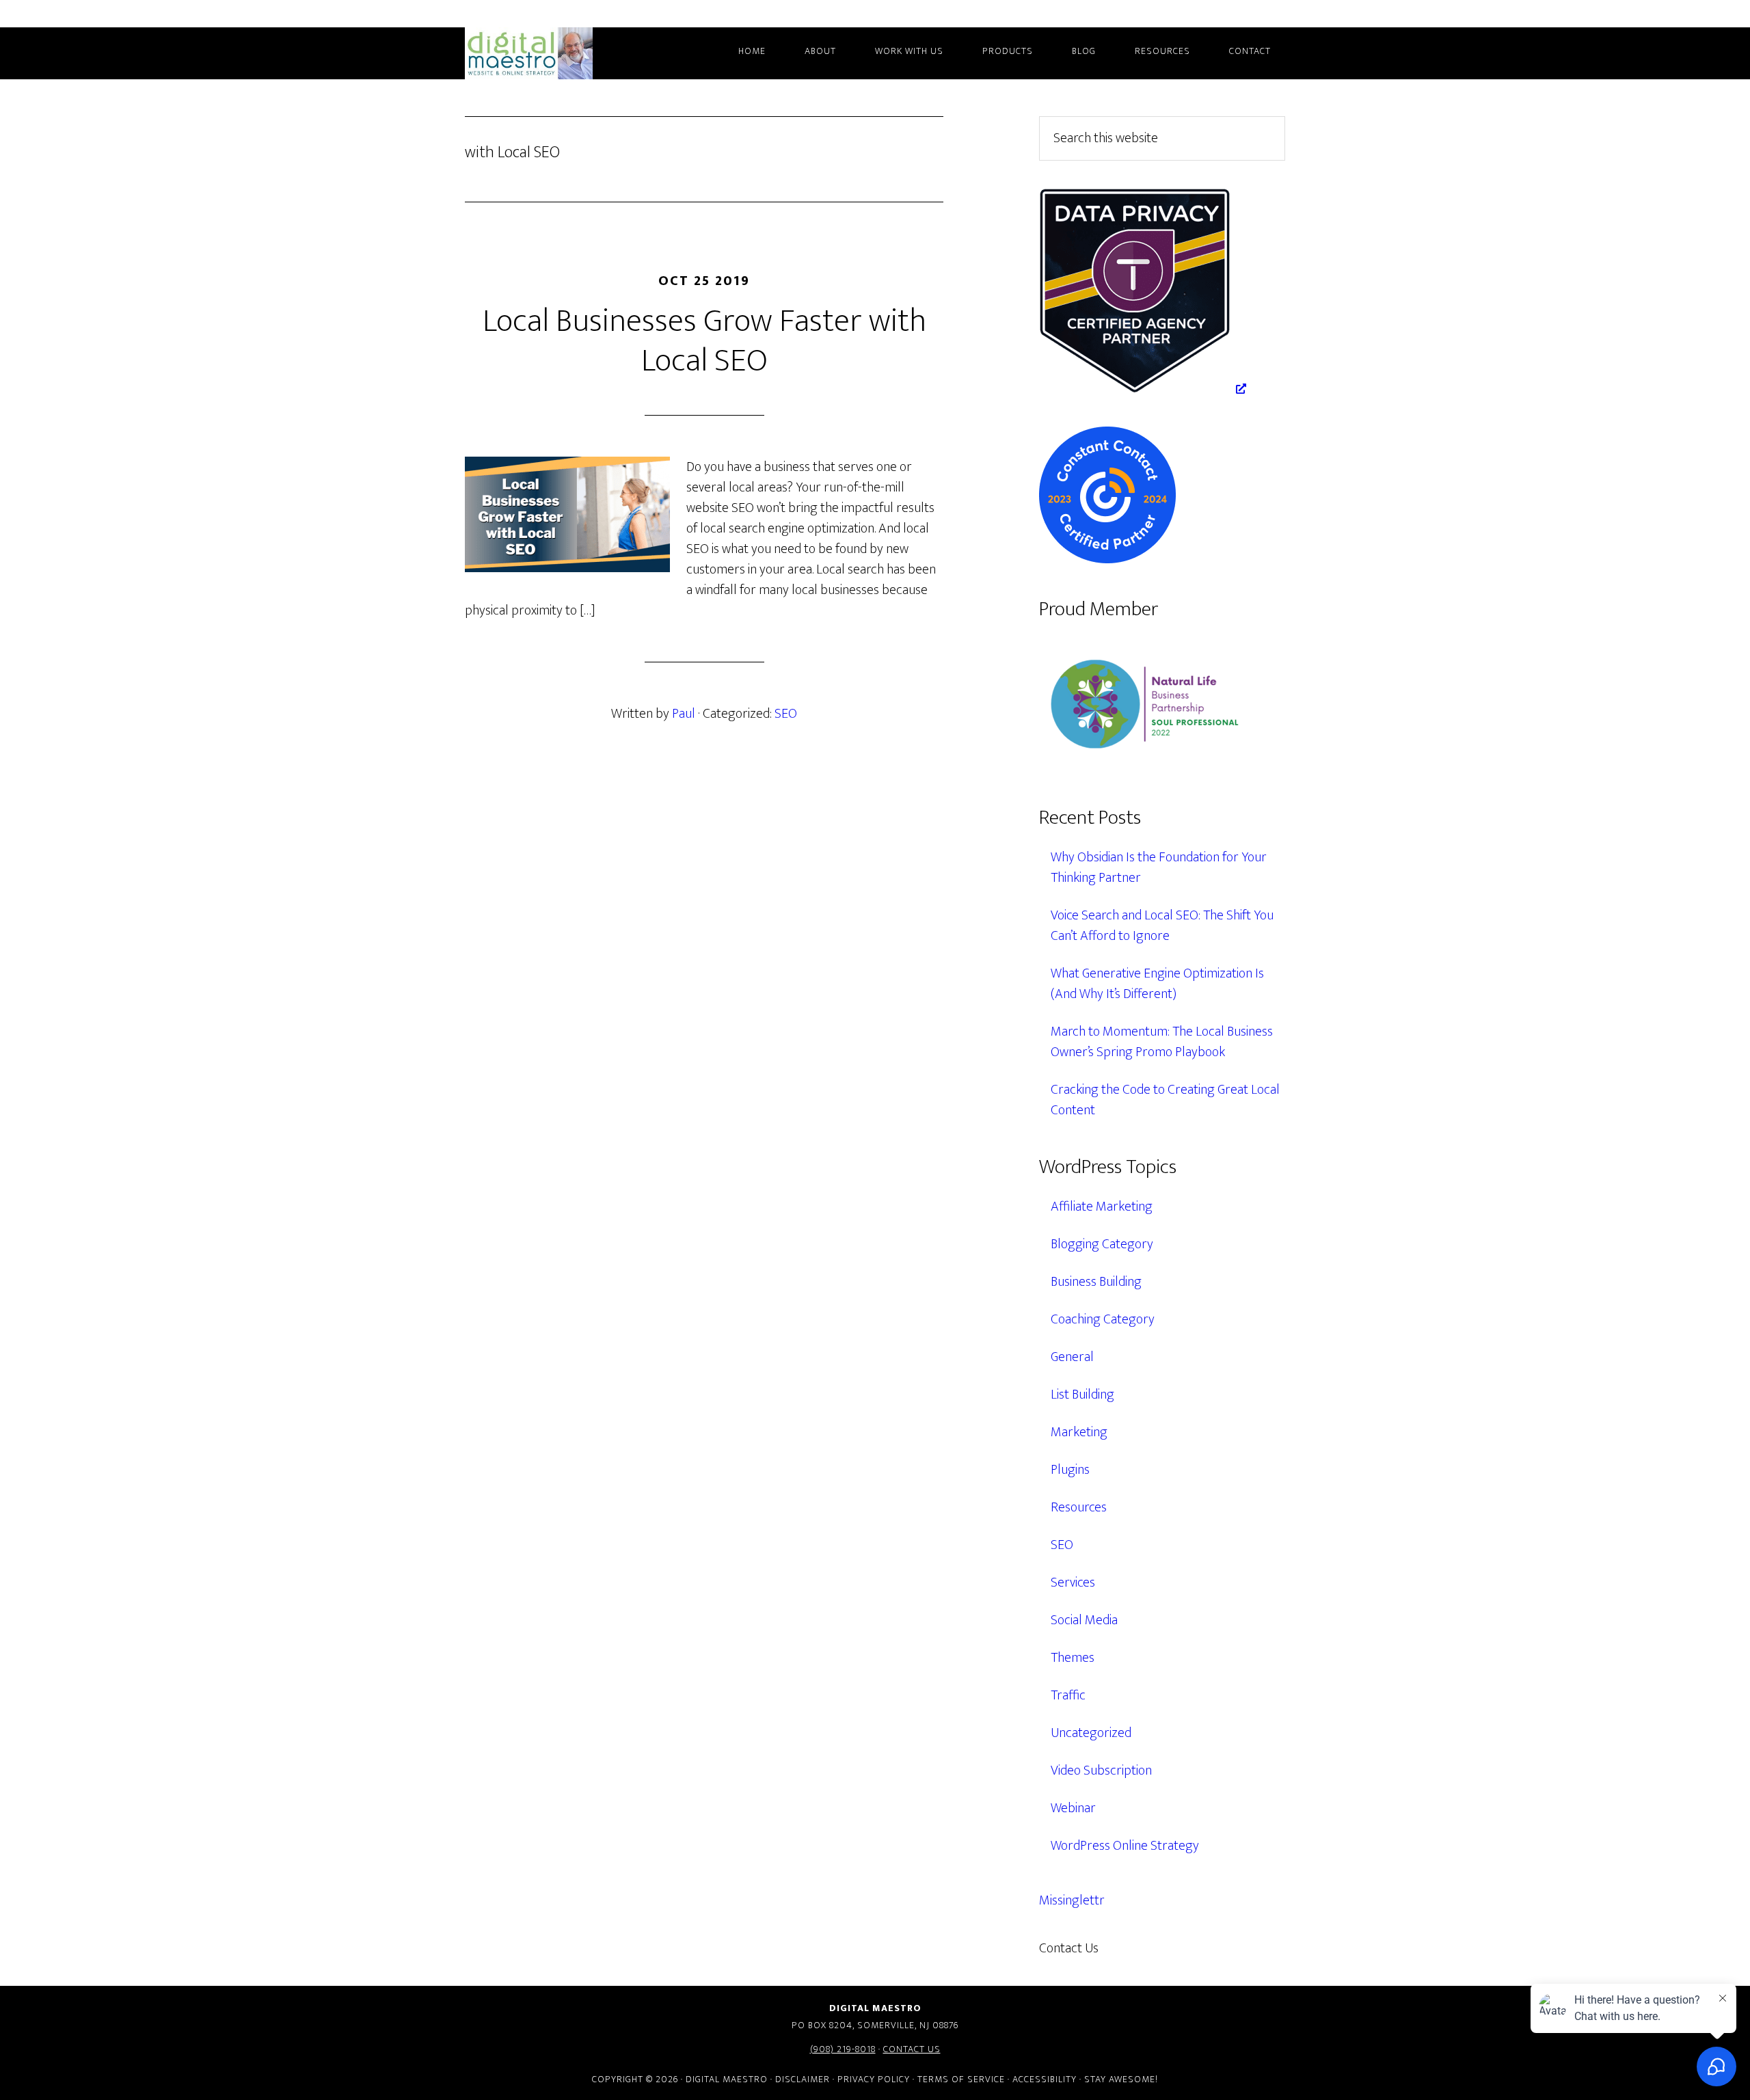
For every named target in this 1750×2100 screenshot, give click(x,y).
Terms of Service (961, 2079)
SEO (786, 714)
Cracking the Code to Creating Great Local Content (1165, 1100)
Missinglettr (1072, 1900)
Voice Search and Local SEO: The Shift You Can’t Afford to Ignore (1162, 926)
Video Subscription (1101, 1771)
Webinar (1073, 1808)
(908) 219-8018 (843, 2049)
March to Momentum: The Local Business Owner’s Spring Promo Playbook (1162, 1042)
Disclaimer (803, 2079)
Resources (1079, 1507)
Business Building (1096, 1282)
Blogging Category (1102, 1244)
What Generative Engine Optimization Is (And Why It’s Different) (1157, 984)
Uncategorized (1091, 1733)
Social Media (1084, 1620)
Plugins (1070, 1470)
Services (1073, 1583)
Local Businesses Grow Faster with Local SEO (704, 341)
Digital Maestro (547, 53)
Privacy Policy (874, 2079)
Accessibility (1045, 2079)
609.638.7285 (1158, 1948)
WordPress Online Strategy (1125, 1846)
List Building (1082, 1395)
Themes (1073, 1658)
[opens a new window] (1143, 389)
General (1072, 1357)
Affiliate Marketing (1102, 1207)
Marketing (1079, 1432)
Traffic (1068, 1695)
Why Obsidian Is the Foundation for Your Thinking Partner (1159, 867)
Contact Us (912, 2049)
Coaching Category (1103, 1319)
